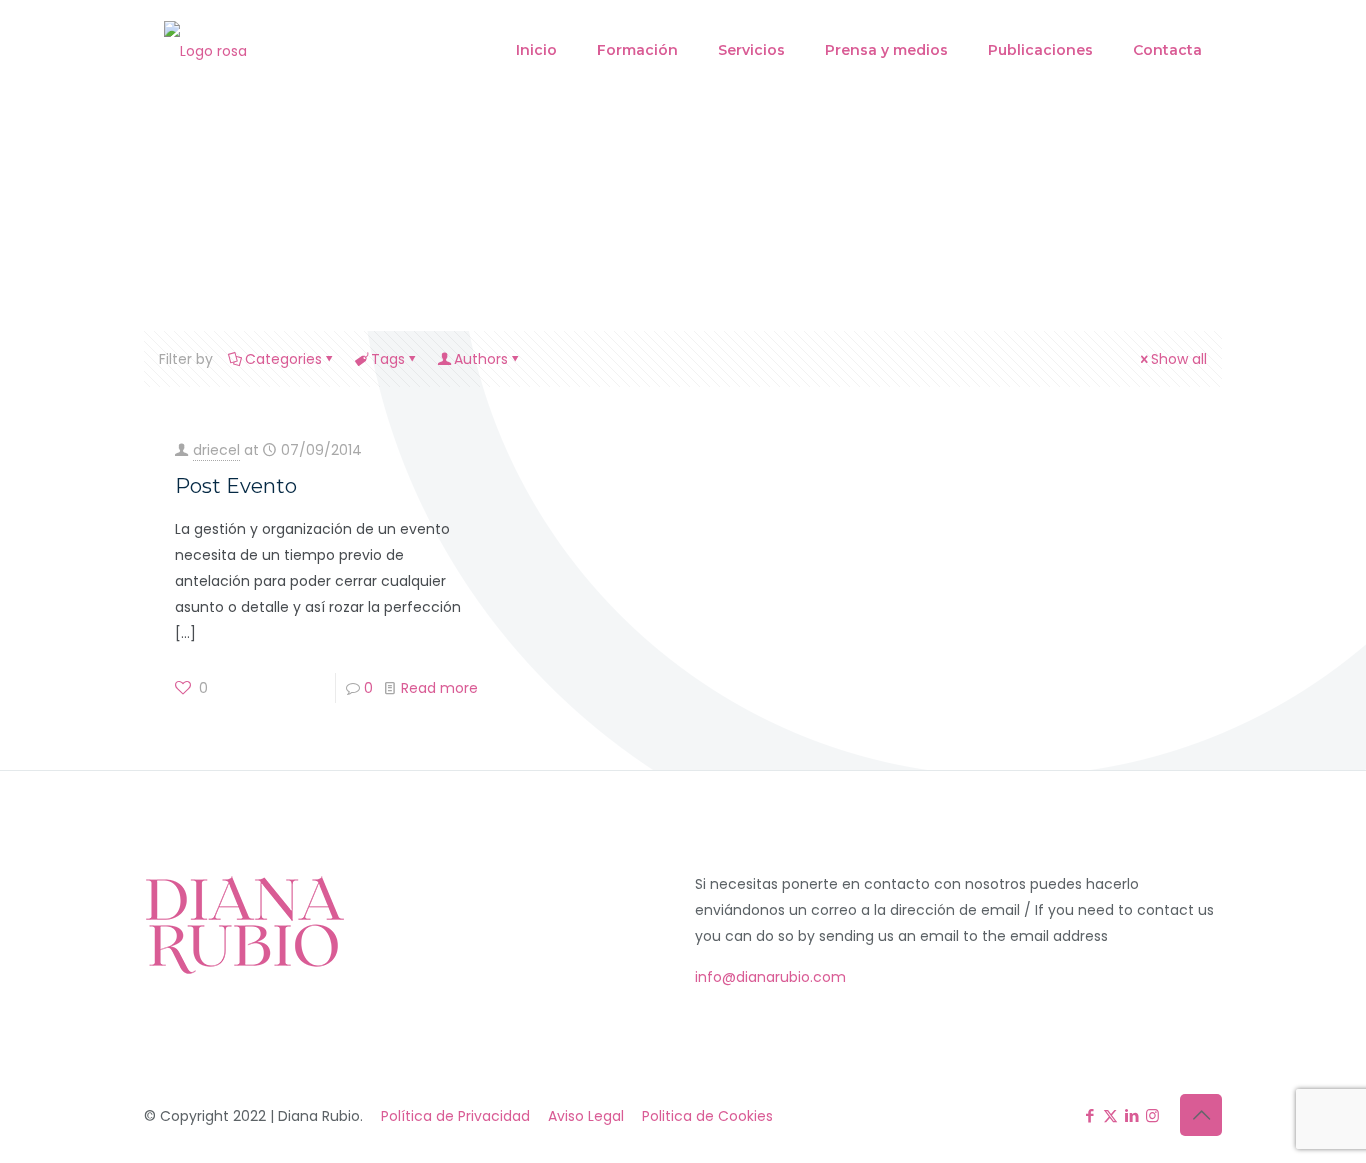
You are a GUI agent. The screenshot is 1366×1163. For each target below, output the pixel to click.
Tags (388, 359)
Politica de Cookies (707, 1116)
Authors (481, 359)
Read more (439, 688)
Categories (283, 359)
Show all (1179, 359)
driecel (216, 450)
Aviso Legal (586, 1116)
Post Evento (236, 486)
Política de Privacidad (455, 1116)
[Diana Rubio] (205, 50)
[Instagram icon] (1152, 1115)
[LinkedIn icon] (1131, 1115)
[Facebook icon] (1089, 1115)
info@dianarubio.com (770, 977)
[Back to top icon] (1201, 1115)
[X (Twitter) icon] (1110, 1115)
